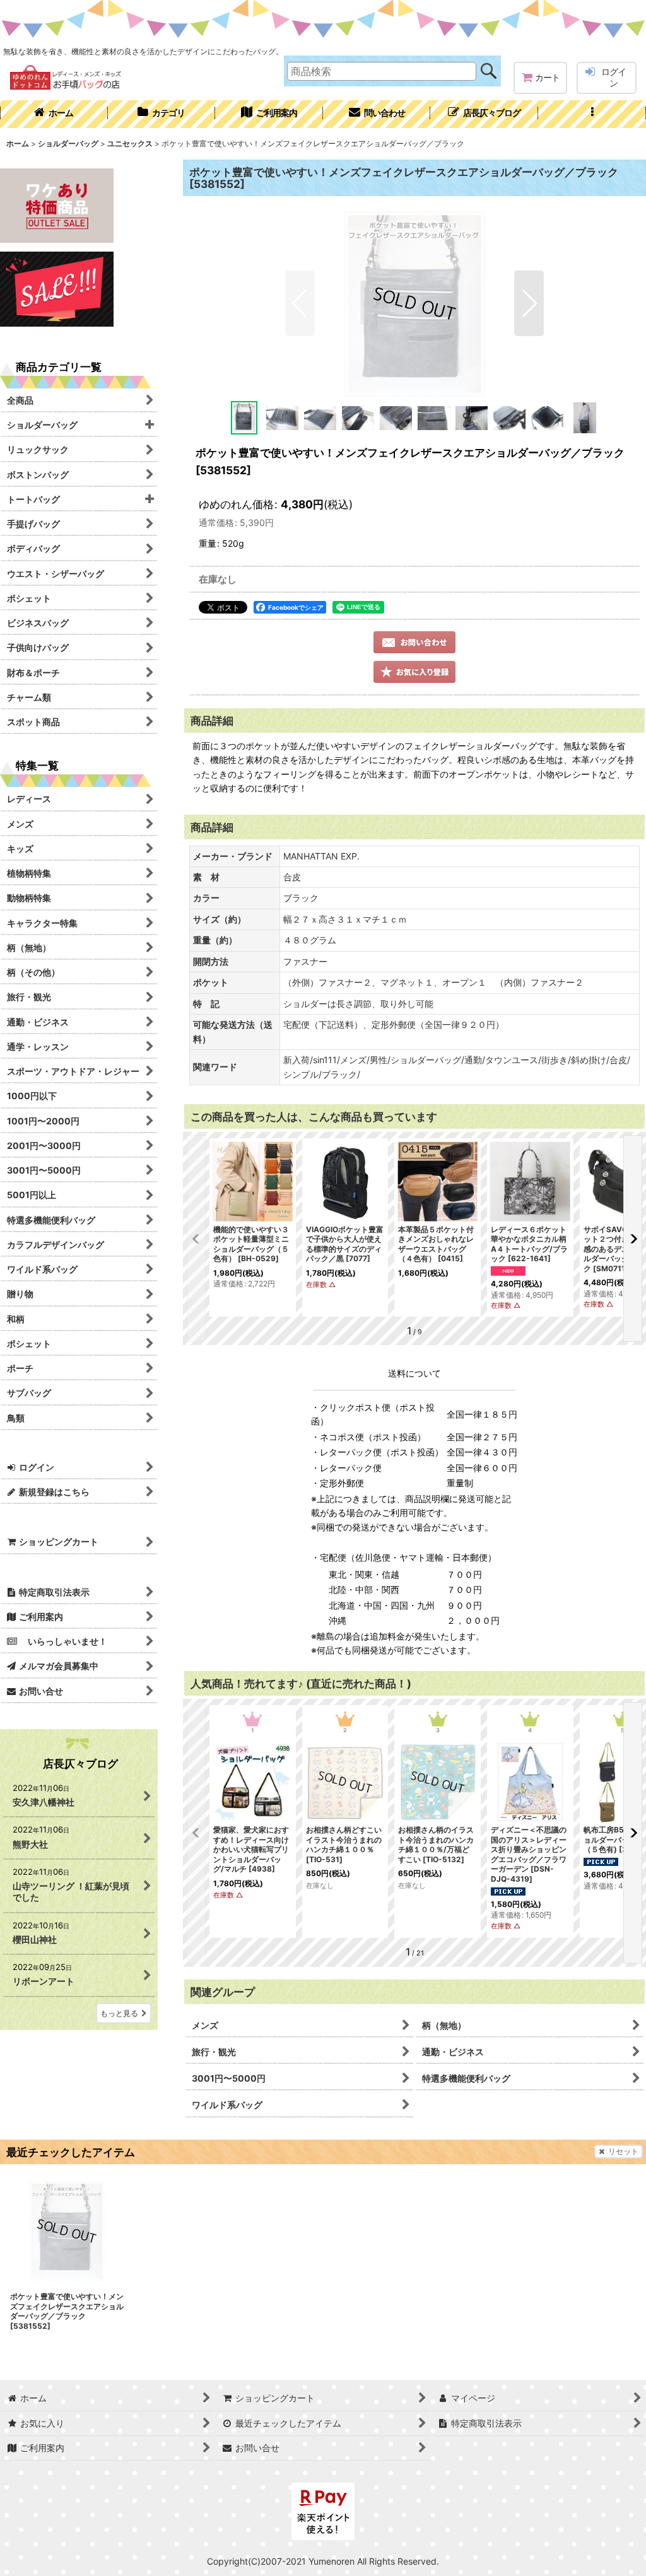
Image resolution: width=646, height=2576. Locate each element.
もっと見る (119, 2013)
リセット (623, 2151)
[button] (592, 114)
